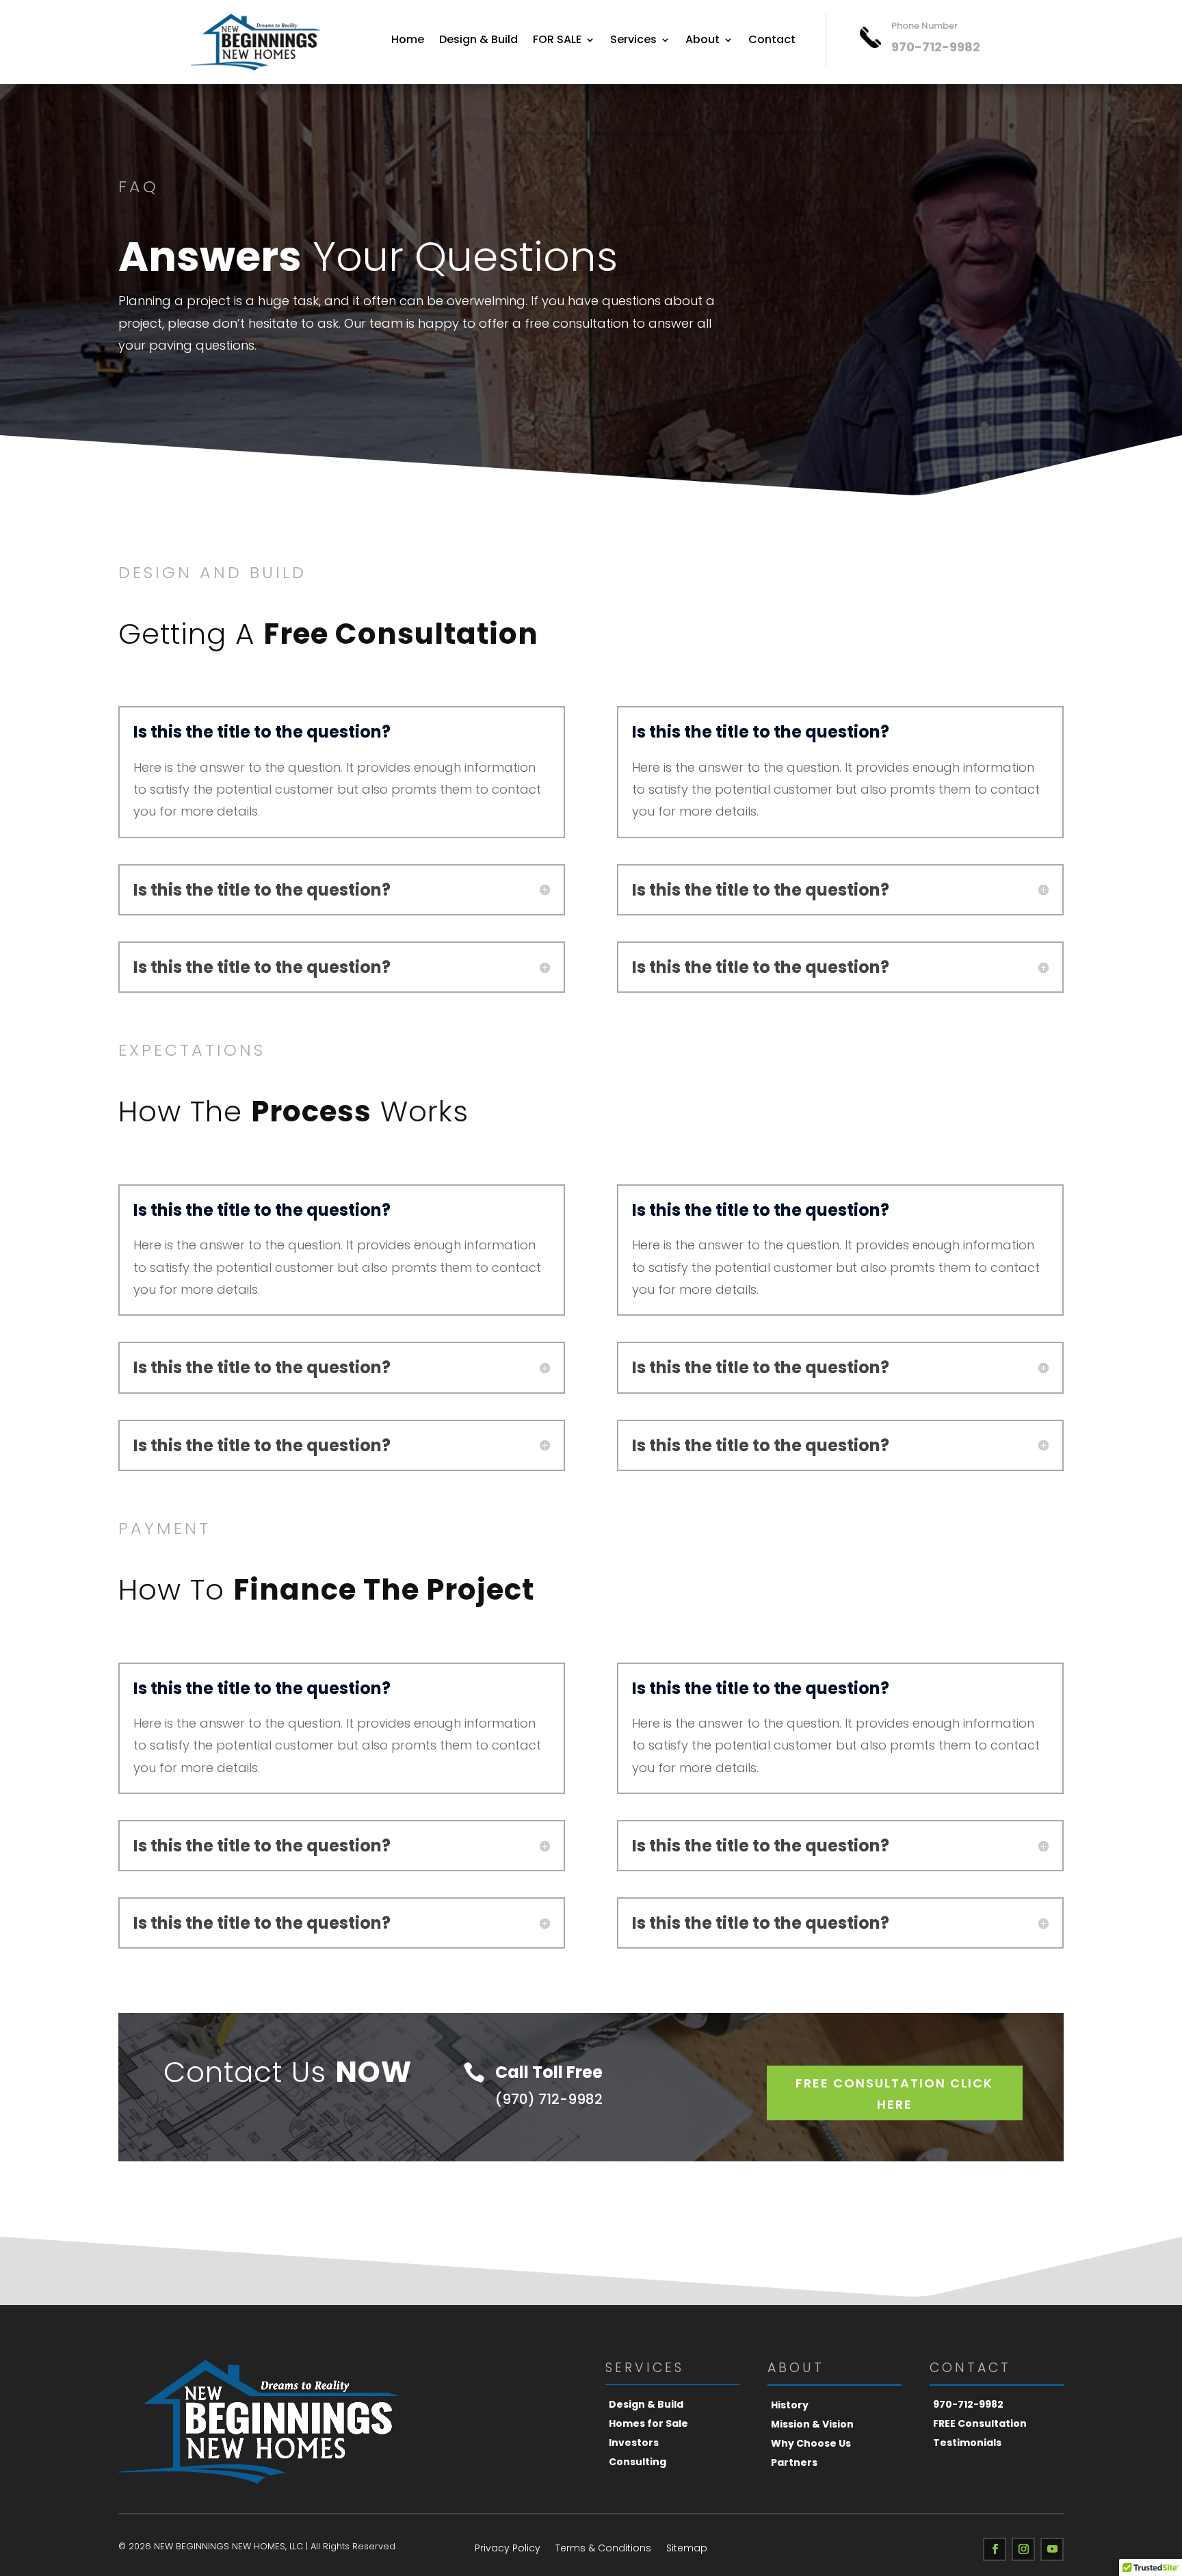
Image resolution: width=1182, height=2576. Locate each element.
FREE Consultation (980, 2423)
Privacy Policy (508, 2549)
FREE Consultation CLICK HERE (894, 2094)
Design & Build (478, 41)
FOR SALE (557, 41)
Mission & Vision (812, 2424)
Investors (634, 2443)
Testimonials (967, 2443)
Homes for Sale (648, 2423)
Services (633, 41)
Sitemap (687, 2549)
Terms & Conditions (603, 2549)
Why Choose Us (811, 2443)
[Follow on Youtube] (1052, 2549)
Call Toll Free (549, 2072)
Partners (794, 2462)
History (790, 2405)
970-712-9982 (968, 2404)
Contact (772, 41)
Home (408, 41)
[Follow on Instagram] (1023, 2549)
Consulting (638, 2462)
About (702, 41)
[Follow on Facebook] (995, 2549)
